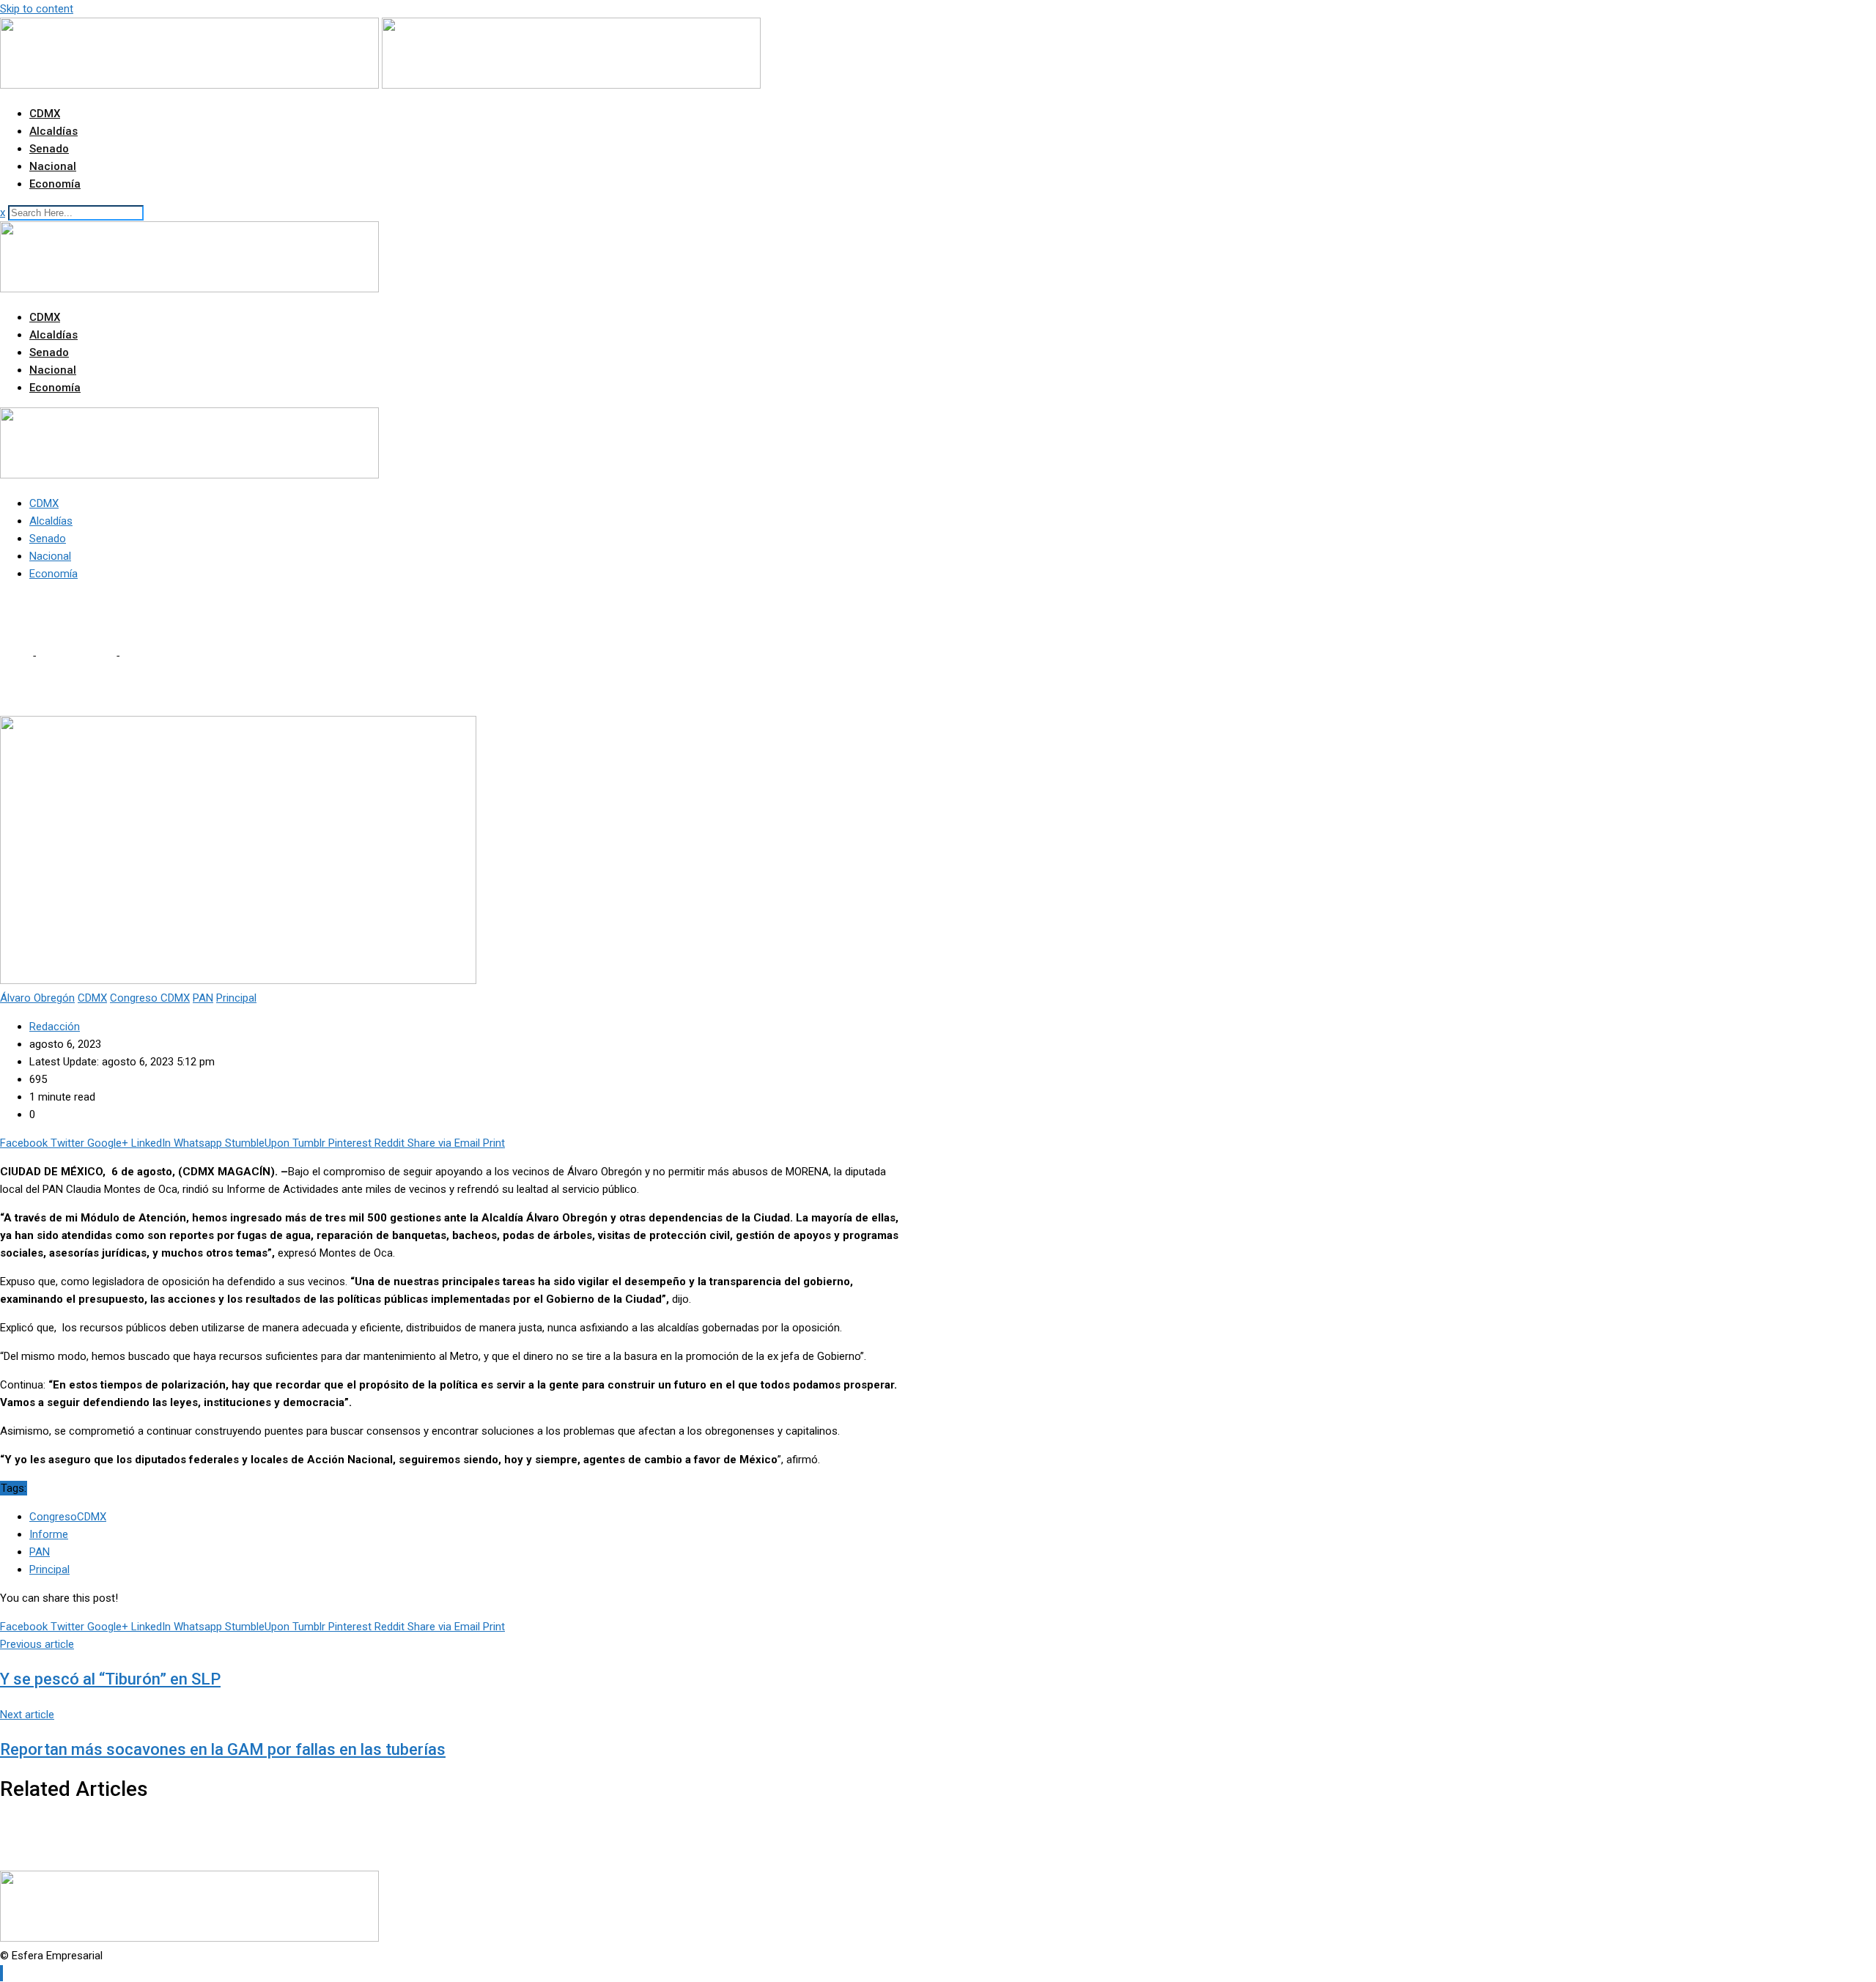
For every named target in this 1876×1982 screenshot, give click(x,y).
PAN (40, 1552)
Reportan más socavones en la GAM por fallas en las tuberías (223, 1749)
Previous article (37, 1644)
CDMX (45, 114)
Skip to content (37, 9)
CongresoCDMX (68, 1517)
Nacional (53, 166)
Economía (55, 184)
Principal (49, 1569)
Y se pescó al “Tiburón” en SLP (110, 1679)
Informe (49, 1534)
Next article (27, 1715)
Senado (49, 149)
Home (15, 656)
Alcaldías (53, 131)
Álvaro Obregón (75, 656)
